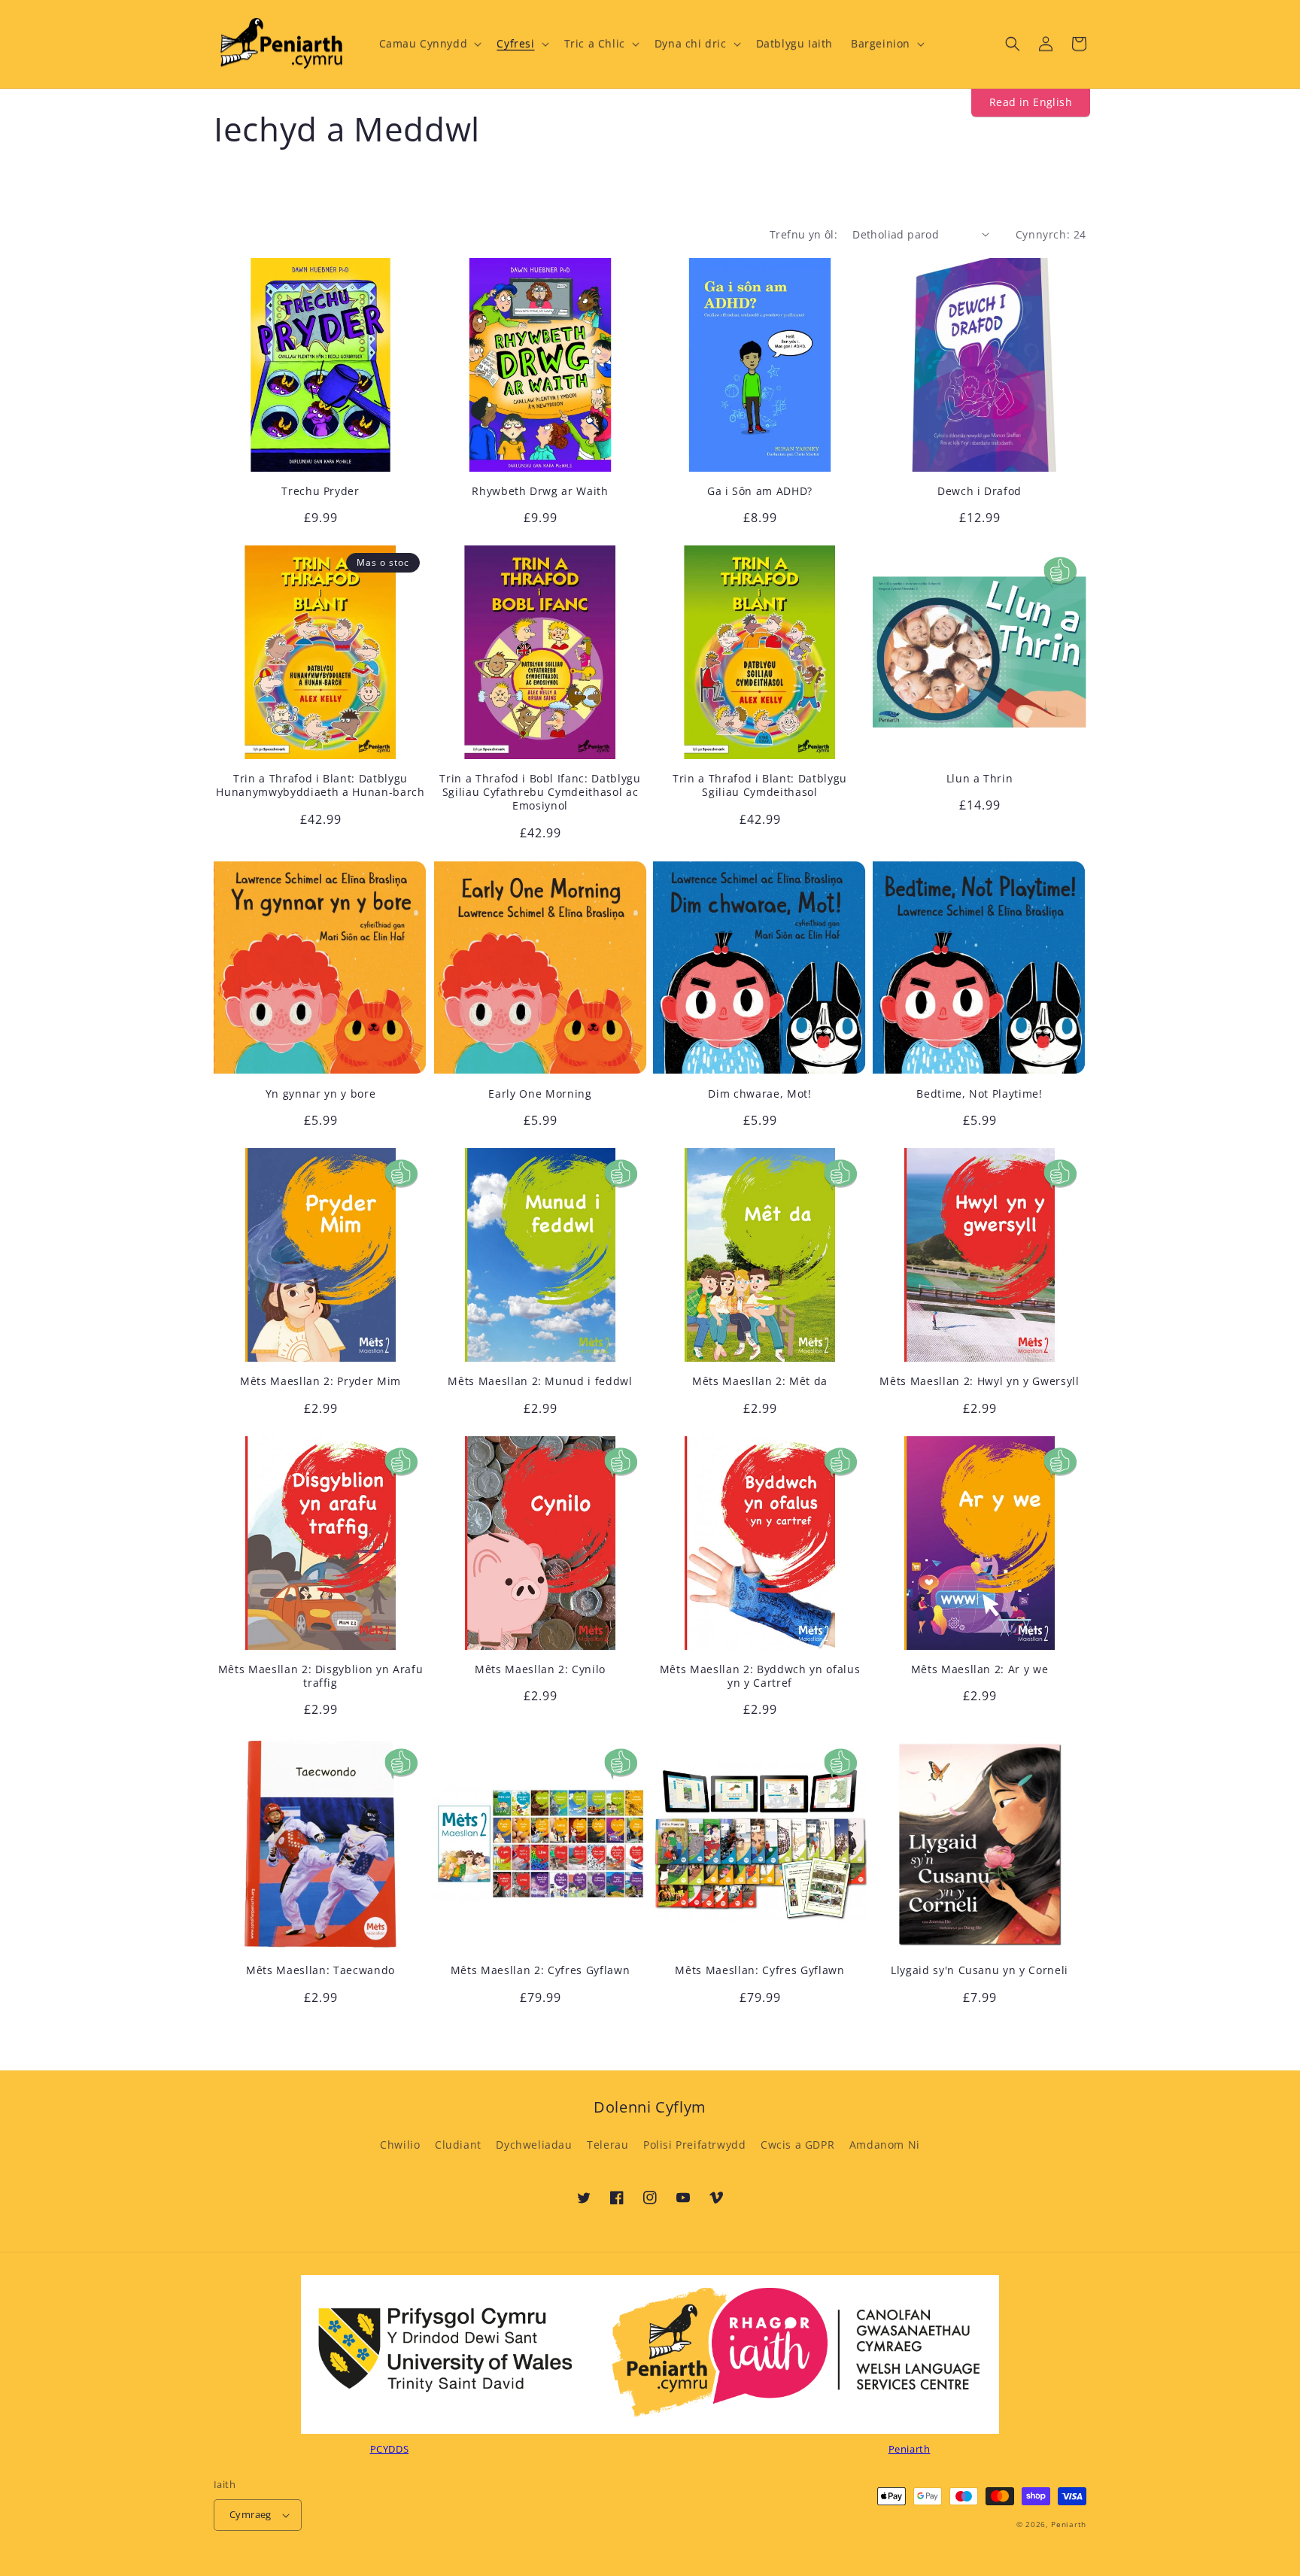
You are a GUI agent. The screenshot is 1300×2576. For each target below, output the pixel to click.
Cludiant (458, 2145)
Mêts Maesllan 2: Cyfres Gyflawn (540, 1970)
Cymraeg (251, 2514)
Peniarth (1069, 2524)
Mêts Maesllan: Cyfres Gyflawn (759, 1970)
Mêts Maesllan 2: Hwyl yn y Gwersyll (979, 1381)
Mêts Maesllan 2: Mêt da (760, 1381)
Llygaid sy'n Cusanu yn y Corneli (980, 1970)
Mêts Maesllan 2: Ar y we (980, 1669)
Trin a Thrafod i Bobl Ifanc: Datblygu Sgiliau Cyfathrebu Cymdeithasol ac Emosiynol (540, 792)
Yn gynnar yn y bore (321, 1094)
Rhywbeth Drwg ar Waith (540, 491)
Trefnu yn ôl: (803, 234)
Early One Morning (540, 1094)
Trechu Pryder (320, 491)
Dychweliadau (534, 2145)
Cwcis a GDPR (797, 2145)
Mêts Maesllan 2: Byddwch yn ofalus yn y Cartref (760, 1676)
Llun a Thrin (980, 779)
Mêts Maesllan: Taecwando (320, 1970)
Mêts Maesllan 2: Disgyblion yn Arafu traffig (321, 1676)
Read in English (1031, 102)
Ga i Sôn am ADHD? (760, 491)
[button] (429, 44)
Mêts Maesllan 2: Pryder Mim (320, 1381)
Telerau (607, 2145)
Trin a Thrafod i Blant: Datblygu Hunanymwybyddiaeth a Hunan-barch (320, 785)
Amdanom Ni (885, 2145)
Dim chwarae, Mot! (759, 1094)
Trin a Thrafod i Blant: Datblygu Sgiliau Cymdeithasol (760, 785)
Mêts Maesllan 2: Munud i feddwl (540, 1381)
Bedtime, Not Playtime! (980, 1094)
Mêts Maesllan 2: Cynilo (540, 1669)
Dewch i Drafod (980, 491)
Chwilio (400, 2145)
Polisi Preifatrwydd (694, 2145)
